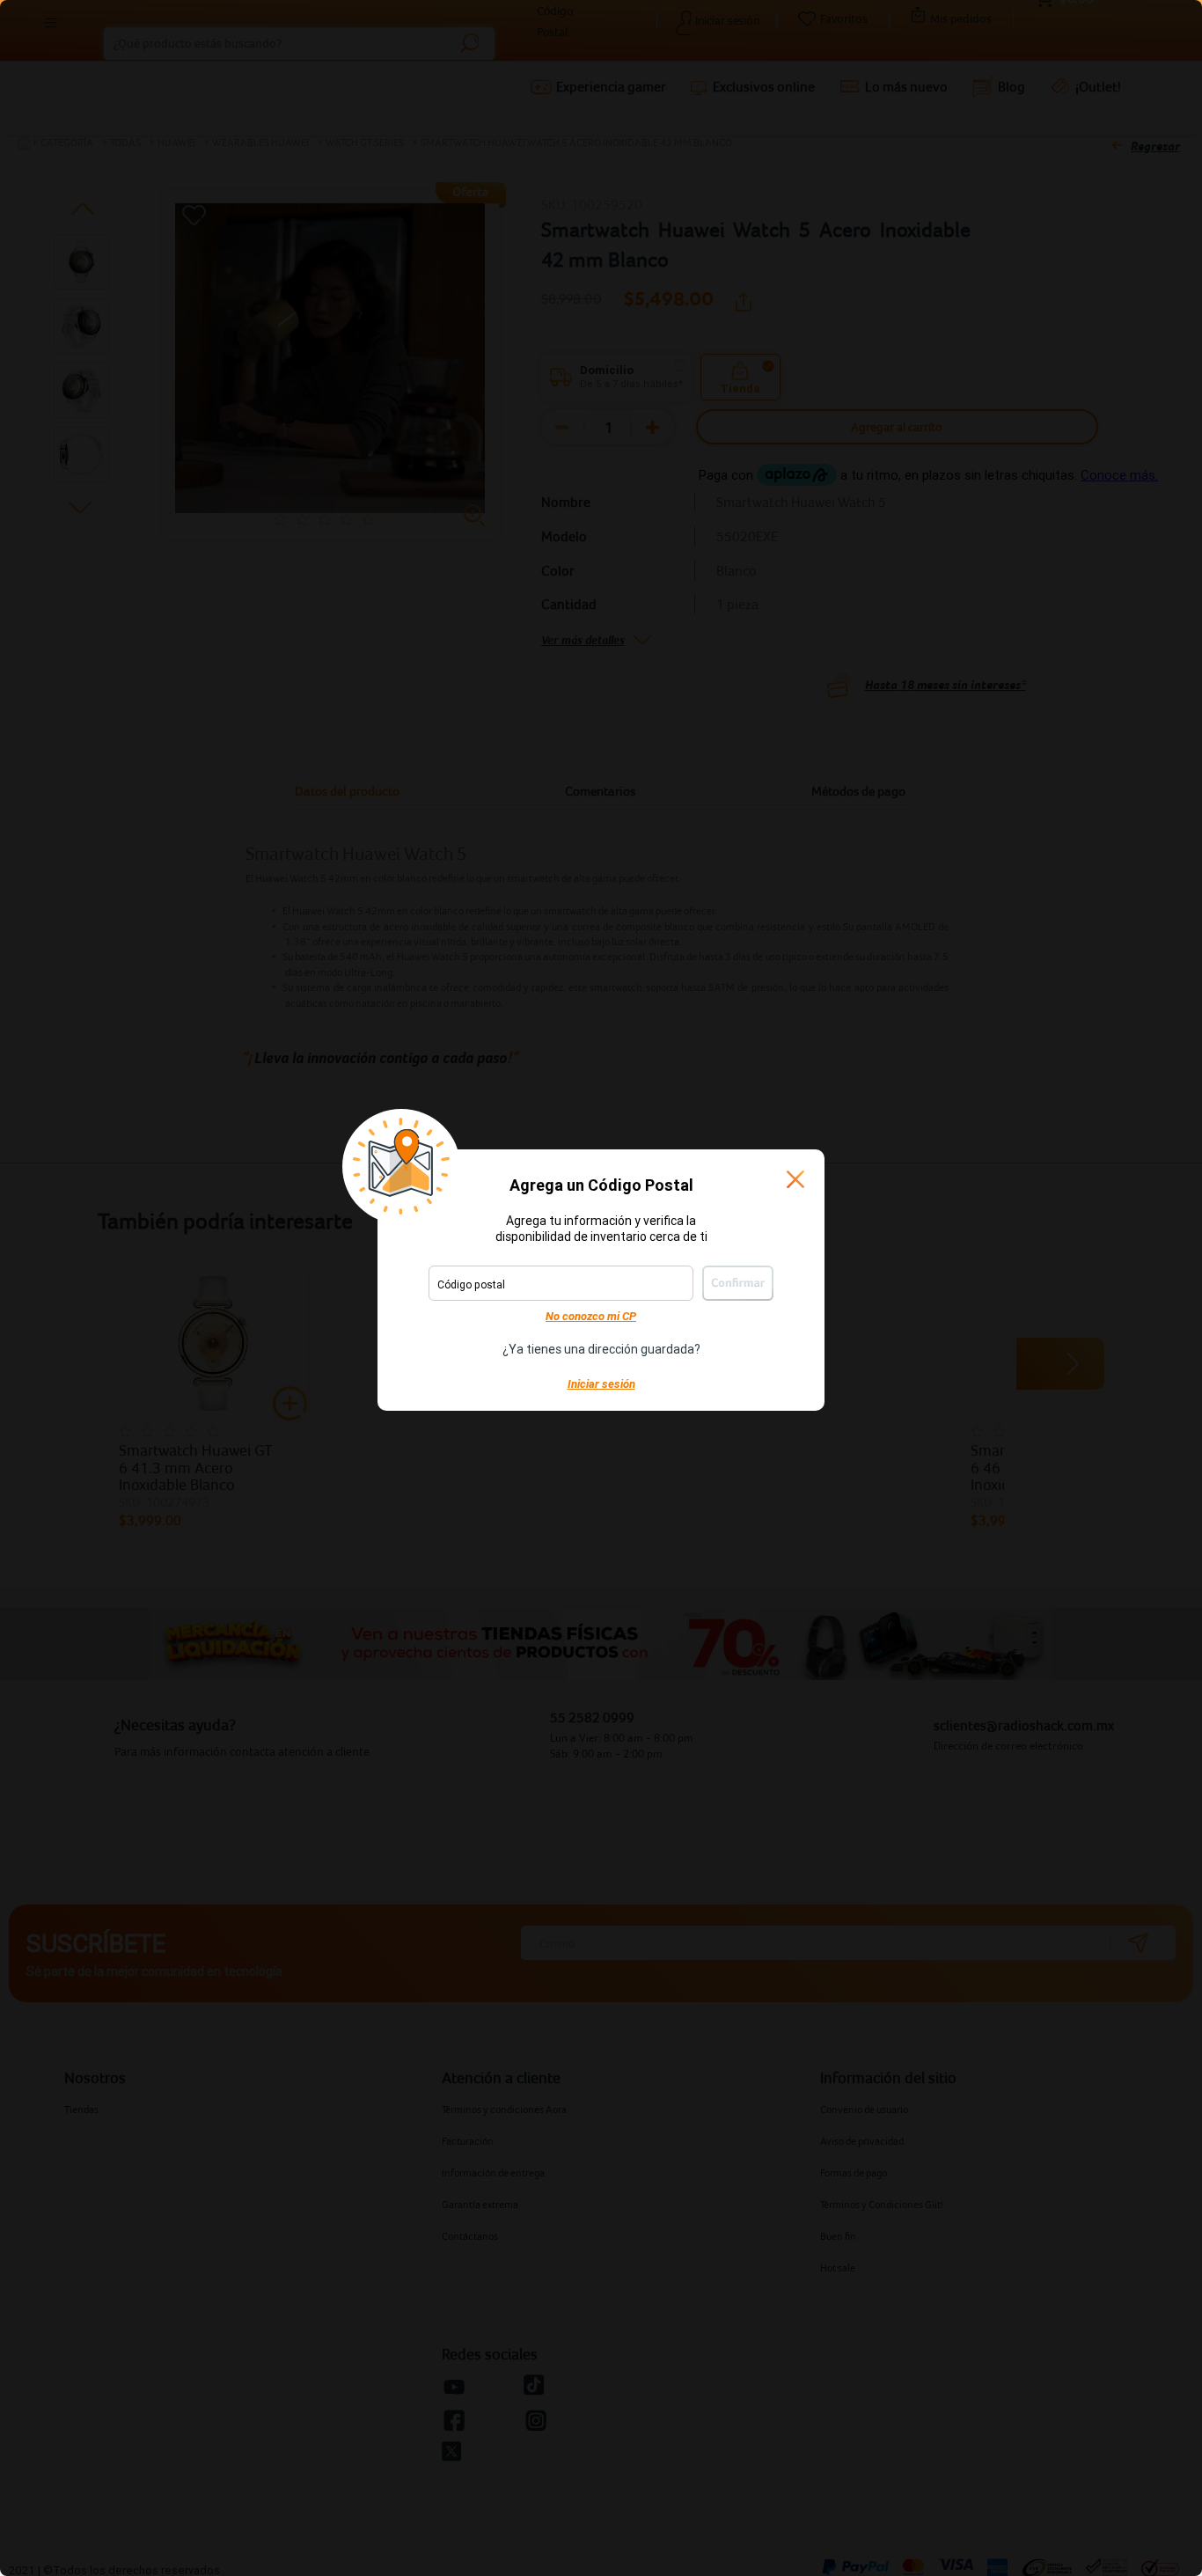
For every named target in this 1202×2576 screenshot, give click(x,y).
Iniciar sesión (601, 1384)
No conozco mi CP (591, 1316)
